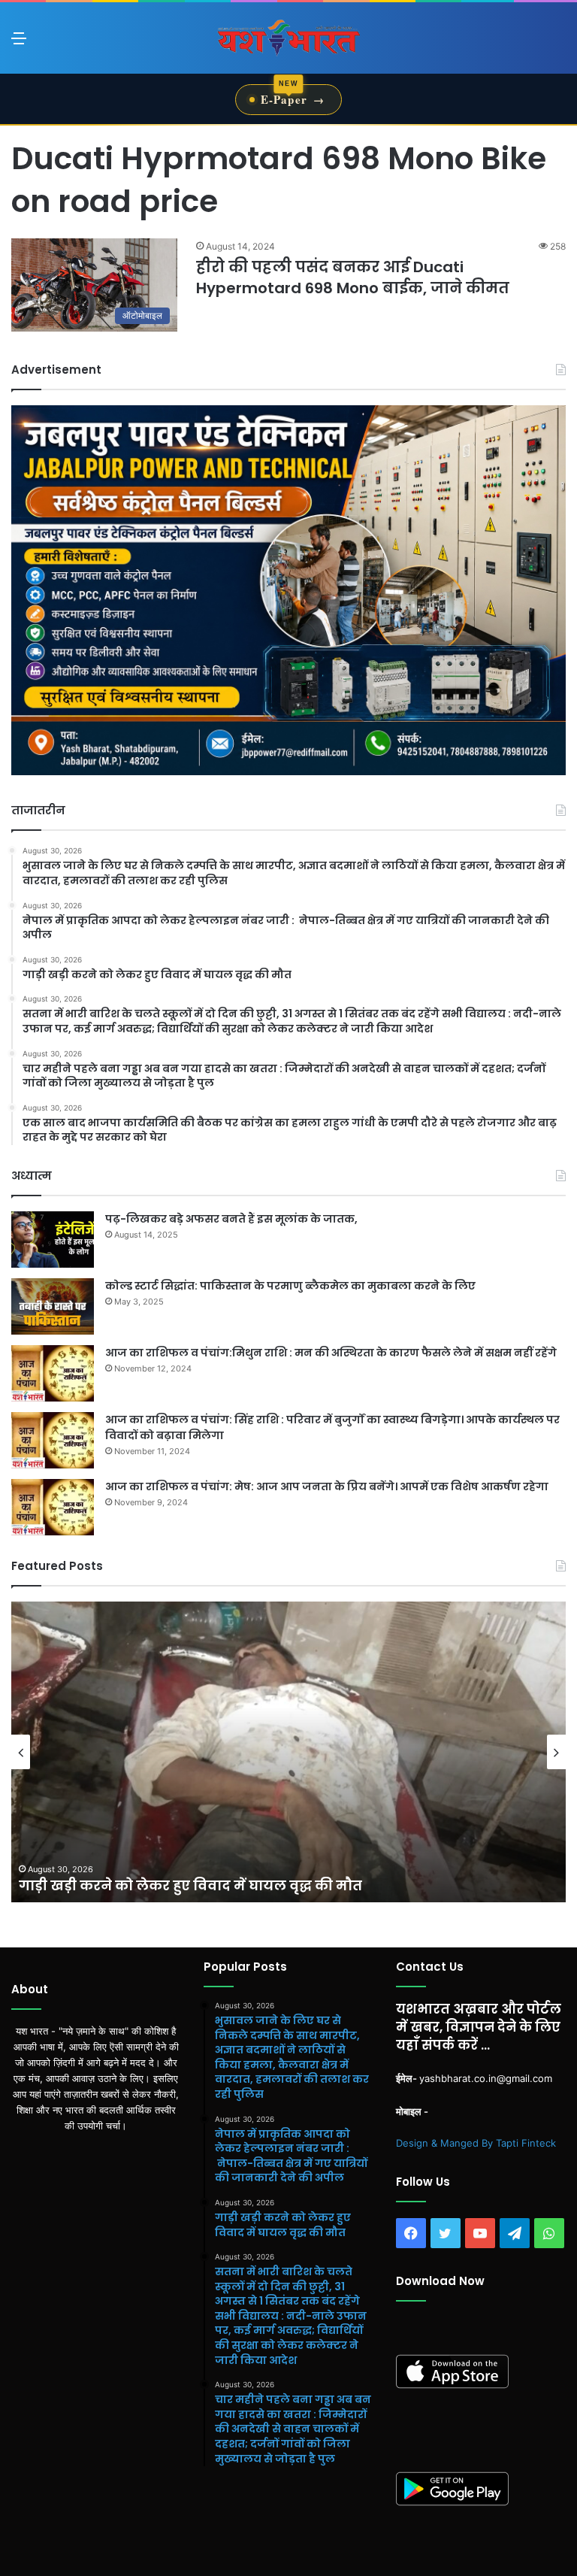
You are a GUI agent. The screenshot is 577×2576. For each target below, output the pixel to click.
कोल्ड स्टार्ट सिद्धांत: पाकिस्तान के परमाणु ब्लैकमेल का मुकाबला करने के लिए (290, 1286)
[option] (288, 1752)
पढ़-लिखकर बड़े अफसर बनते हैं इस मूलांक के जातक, (231, 1219)
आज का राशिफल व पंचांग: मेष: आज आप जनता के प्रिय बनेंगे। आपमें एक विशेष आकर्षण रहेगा (327, 1487)
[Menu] (19, 43)
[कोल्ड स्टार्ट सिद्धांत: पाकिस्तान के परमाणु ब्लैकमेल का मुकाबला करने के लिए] (53, 1306)
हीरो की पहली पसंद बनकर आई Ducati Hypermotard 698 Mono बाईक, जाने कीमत (353, 277)
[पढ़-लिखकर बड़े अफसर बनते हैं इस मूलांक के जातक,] (53, 1240)
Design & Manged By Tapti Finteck (476, 2143)
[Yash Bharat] (288, 38)
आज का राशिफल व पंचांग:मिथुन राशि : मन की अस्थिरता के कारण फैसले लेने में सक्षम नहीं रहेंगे (331, 1353)
